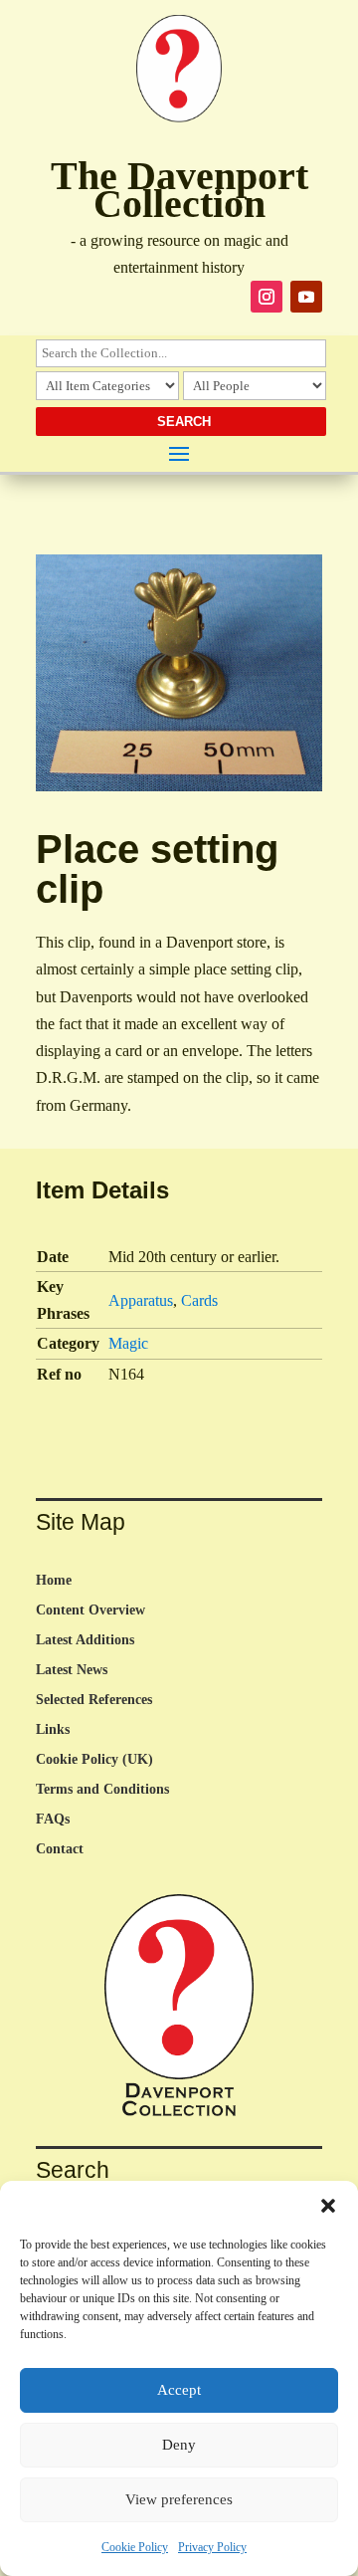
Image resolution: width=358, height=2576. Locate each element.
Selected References (94, 1700)
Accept (179, 2390)
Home (54, 1581)
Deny (179, 2445)
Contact (60, 1849)
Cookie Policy (135, 2547)
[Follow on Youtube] (306, 297)
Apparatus (141, 1300)
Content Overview (90, 1610)
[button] (328, 2206)
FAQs (53, 1820)
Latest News (72, 1670)
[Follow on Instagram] (267, 297)
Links (53, 1730)
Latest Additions (85, 1640)
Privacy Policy (212, 2547)
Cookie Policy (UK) (94, 1760)
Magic (128, 1343)
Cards (199, 1300)
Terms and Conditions (102, 1790)
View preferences (179, 2499)
